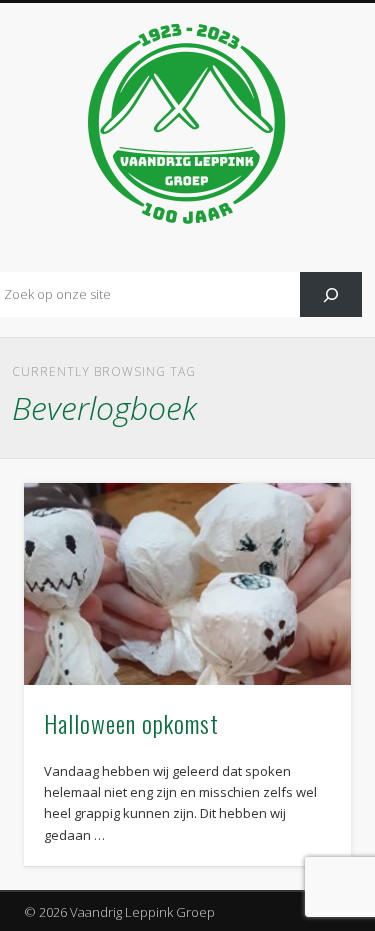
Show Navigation (303, 179)
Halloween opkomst (131, 723)
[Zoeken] (331, 294)
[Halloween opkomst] (187, 584)
